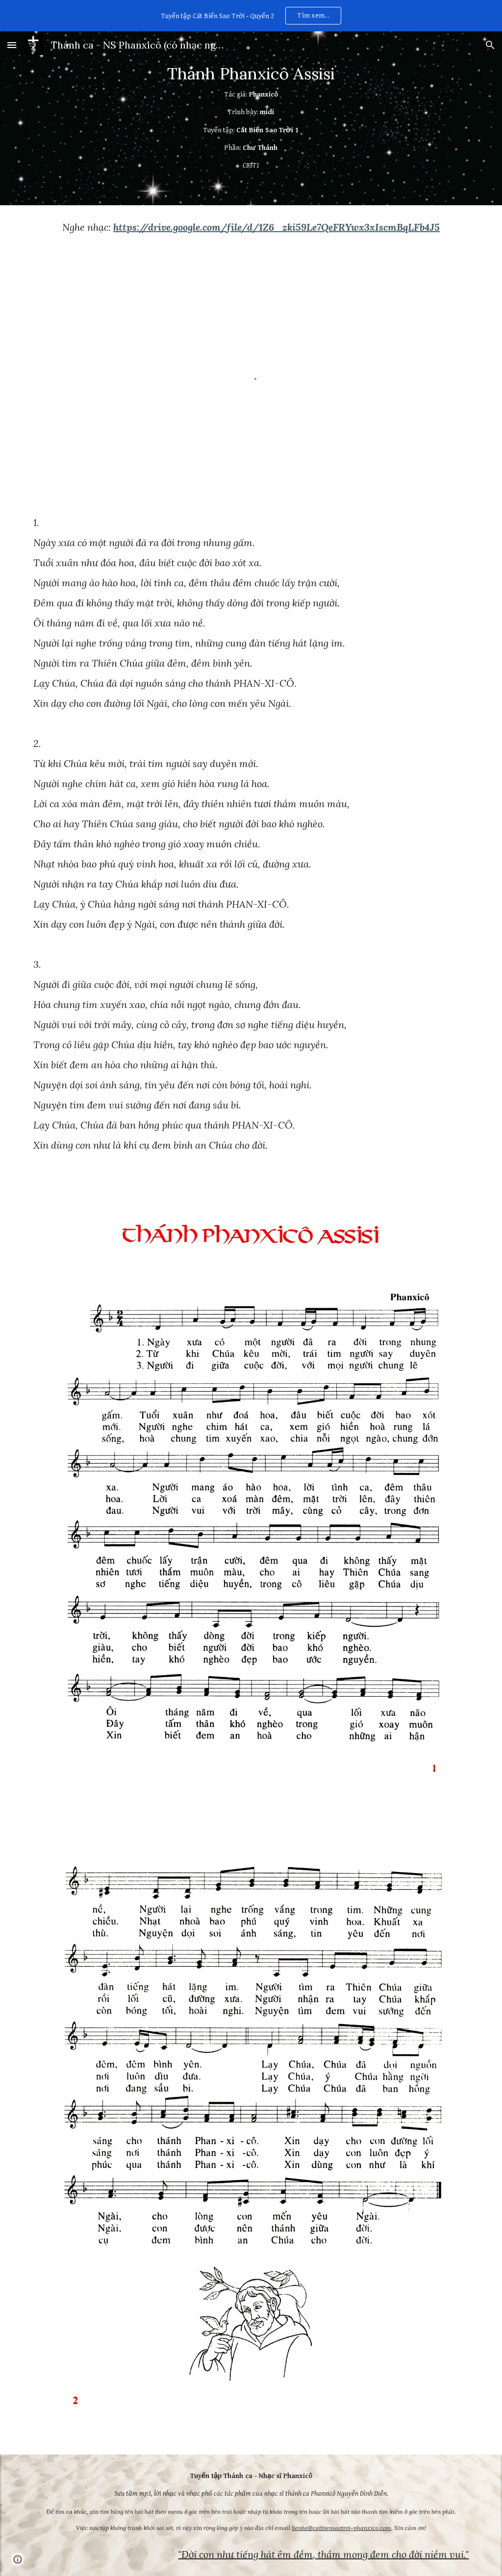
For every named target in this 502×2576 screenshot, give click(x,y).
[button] (12, 45)
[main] (251, 118)
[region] (251, 16)
